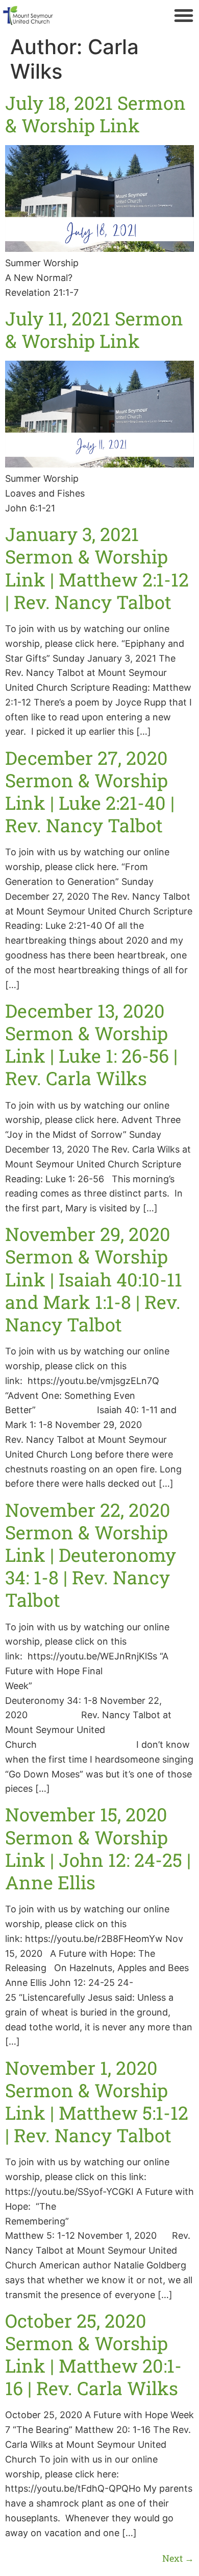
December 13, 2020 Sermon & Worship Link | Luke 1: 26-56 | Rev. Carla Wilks (91, 1045)
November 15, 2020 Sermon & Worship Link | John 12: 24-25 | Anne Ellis (98, 1848)
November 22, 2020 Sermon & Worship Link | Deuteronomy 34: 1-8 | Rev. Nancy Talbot (91, 1555)
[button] (184, 15)
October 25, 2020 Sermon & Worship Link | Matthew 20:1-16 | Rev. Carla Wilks (93, 2355)
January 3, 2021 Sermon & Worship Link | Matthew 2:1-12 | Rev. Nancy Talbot (97, 568)
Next (178, 2558)
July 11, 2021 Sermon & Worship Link (94, 330)
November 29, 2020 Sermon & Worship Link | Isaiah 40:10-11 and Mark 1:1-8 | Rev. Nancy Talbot (94, 1279)
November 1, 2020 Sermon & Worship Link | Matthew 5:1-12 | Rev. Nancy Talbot (97, 2102)
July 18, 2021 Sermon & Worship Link (95, 114)
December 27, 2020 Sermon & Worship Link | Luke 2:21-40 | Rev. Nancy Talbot (90, 792)
